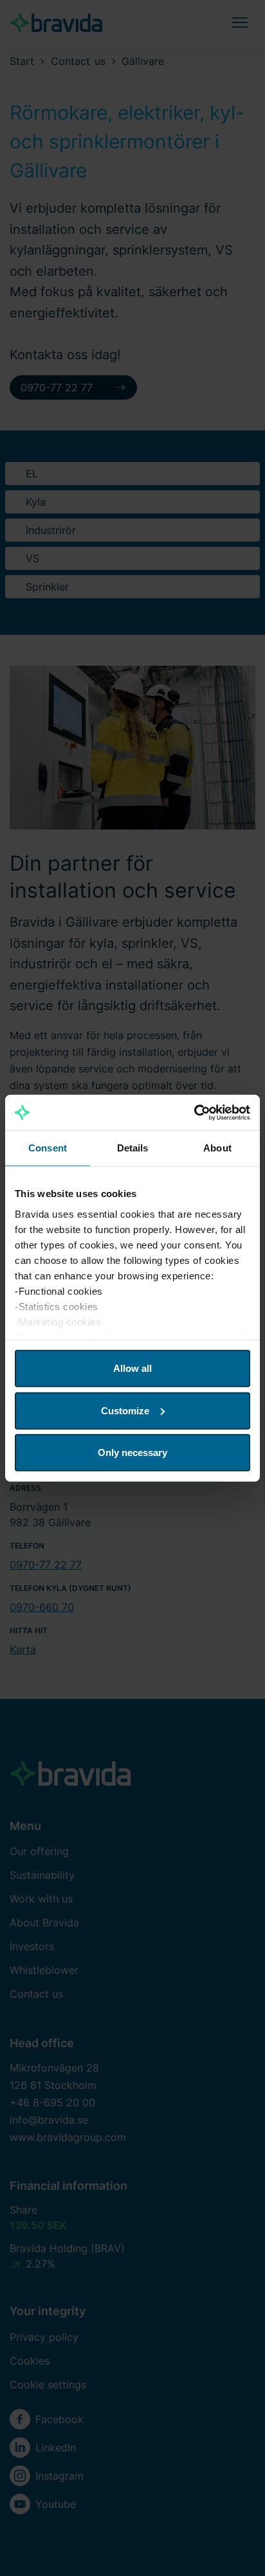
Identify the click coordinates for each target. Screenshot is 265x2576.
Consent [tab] (48, 1148)
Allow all (132, 1368)
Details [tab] (133, 1148)
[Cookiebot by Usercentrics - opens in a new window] (194, 1112)
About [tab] (217, 1148)
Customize (125, 1410)
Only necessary (132, 1452)
